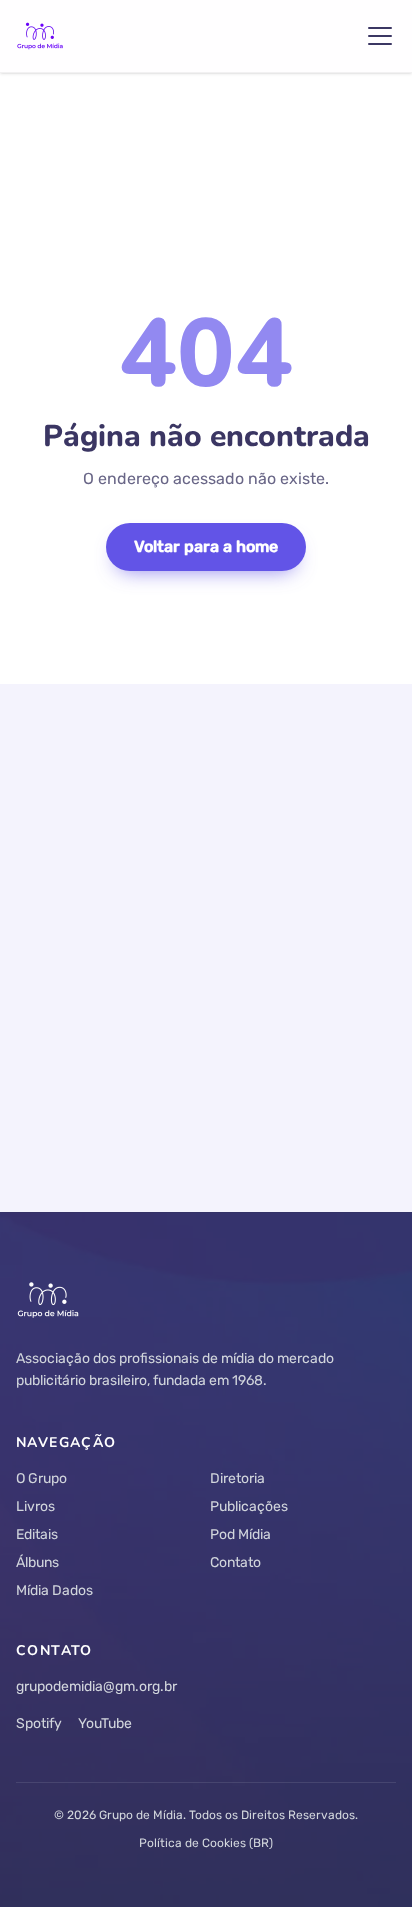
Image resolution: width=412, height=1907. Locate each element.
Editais (37, 1534)
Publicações (249, 1506)
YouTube (105, 1723)
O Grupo (41, 1478)
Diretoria (237, 1478)
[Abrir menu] (380, 36)
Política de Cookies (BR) (206, 1843)
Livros (35, 1506)
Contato (235, 1562)
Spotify (39, 1723)
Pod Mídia (240, 1534)
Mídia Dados (54, 1590)
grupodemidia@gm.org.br (96, 1686)
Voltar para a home (206, 546)
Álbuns (37, 1562)
